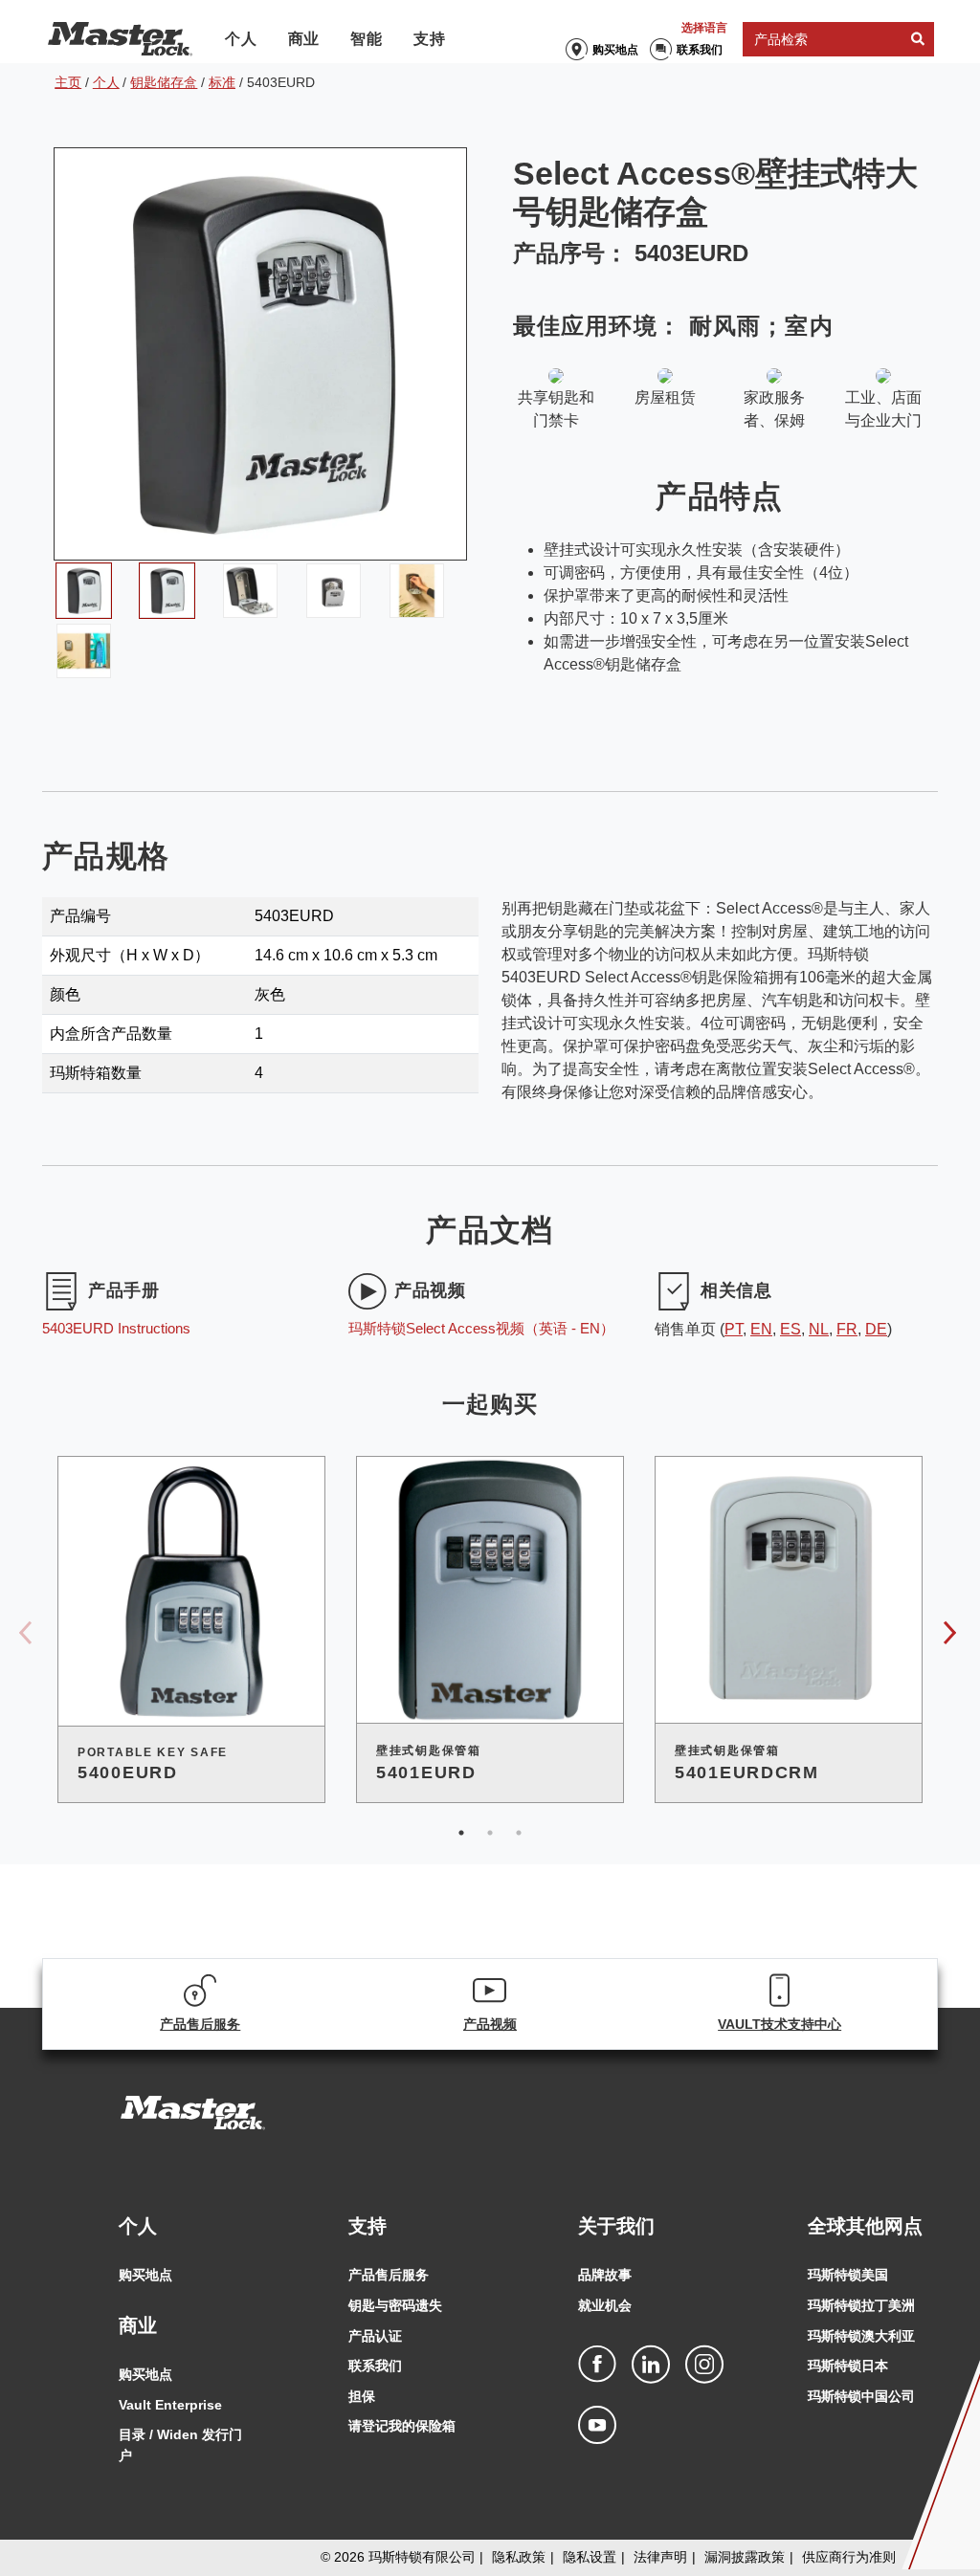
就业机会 (605, 2305)
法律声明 (660, 2557)
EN (761, 1329)
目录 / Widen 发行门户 (180, 2445)
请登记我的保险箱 (402, 2426)
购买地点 (615, 50)
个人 (241, 39)
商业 (304, 39)
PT (734, 1329)
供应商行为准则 (849, 2557)
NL (819, 1329)
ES (791, 1329)
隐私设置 (590, 2557)
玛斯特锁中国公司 (861, 2396)
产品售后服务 (389, 2275)
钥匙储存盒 (164, 82)
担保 (362, 2396)
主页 (68, 82)
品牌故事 (605, 2275)
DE (876, 1329)
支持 (430, 39)
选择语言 (704, 28)
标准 (222, 82)
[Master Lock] (120, 39)
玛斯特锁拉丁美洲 (861, 2305)
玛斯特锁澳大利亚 (861, 2336)
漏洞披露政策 (745, 2557)
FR (847, 1329)
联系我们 (700, 50)
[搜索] (918, 40)
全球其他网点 (865, 2226)
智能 (367, 39)
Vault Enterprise (170, 2405)
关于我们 (616, 2226)
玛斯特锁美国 (848, 2275)
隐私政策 (519, 2557)
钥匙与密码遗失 (395, 2305)
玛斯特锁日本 (848, 2366)
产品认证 (375, 2336)
